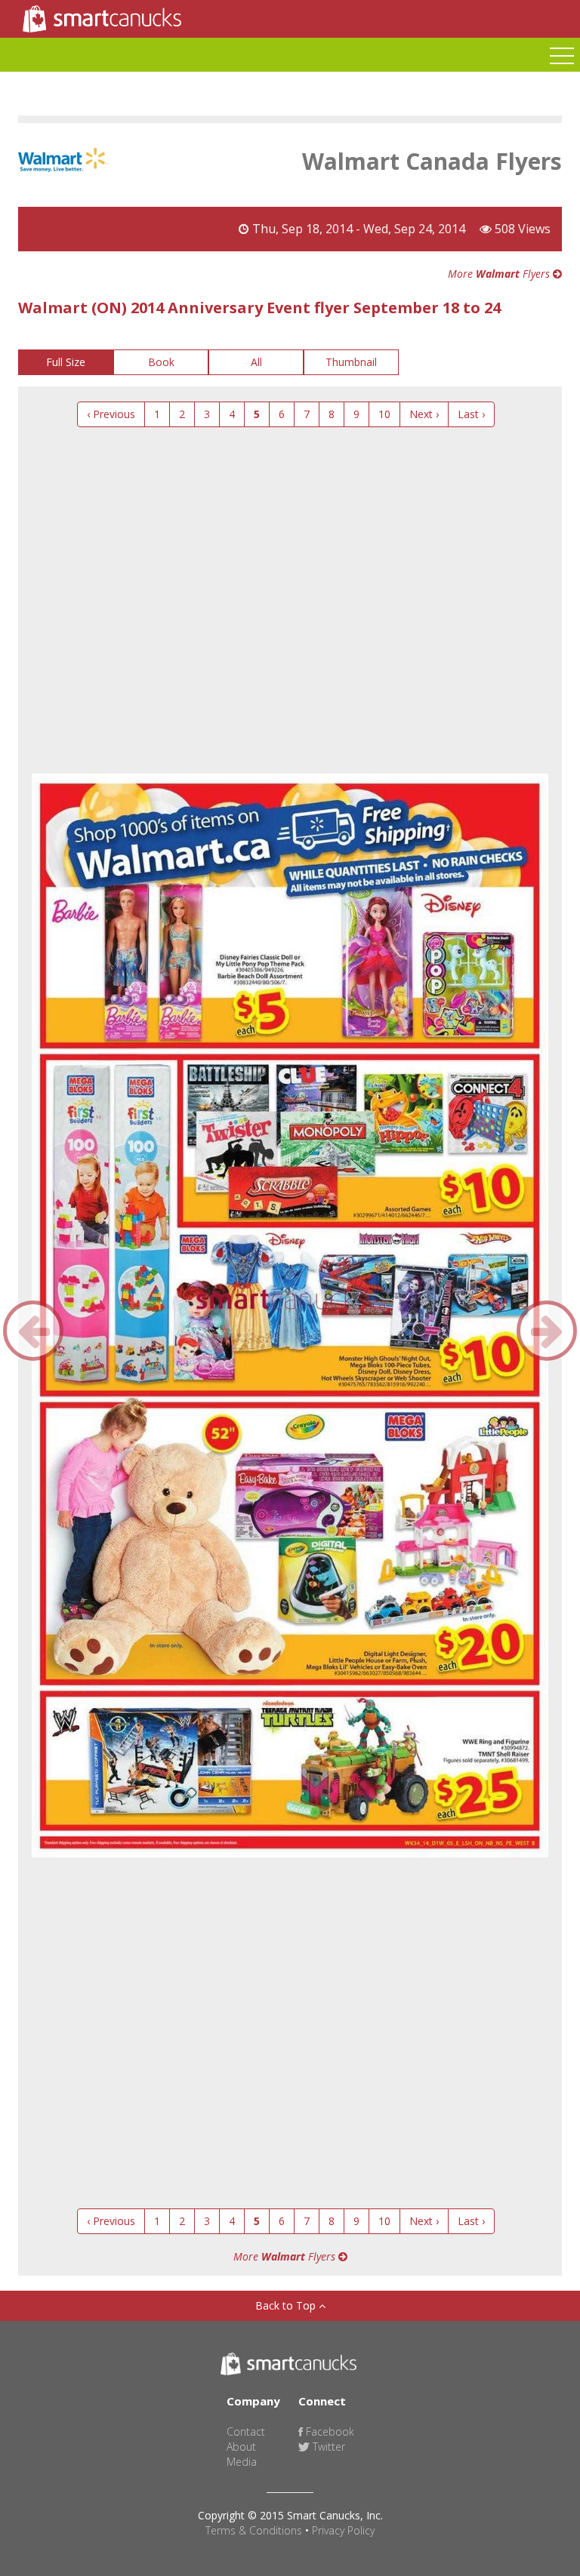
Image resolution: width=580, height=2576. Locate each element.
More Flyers (500, 274)
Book (161, 362)
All (256, 362)
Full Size (66, 362)
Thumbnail (351, 362)
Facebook (329, 2431)
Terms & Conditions (254, 2530)
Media (242, 2462)
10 (384, 414)
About (241, 2447)
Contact (246, 2431)
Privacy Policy (343, 2530)
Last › (471, 414)
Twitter (327, 2447)
